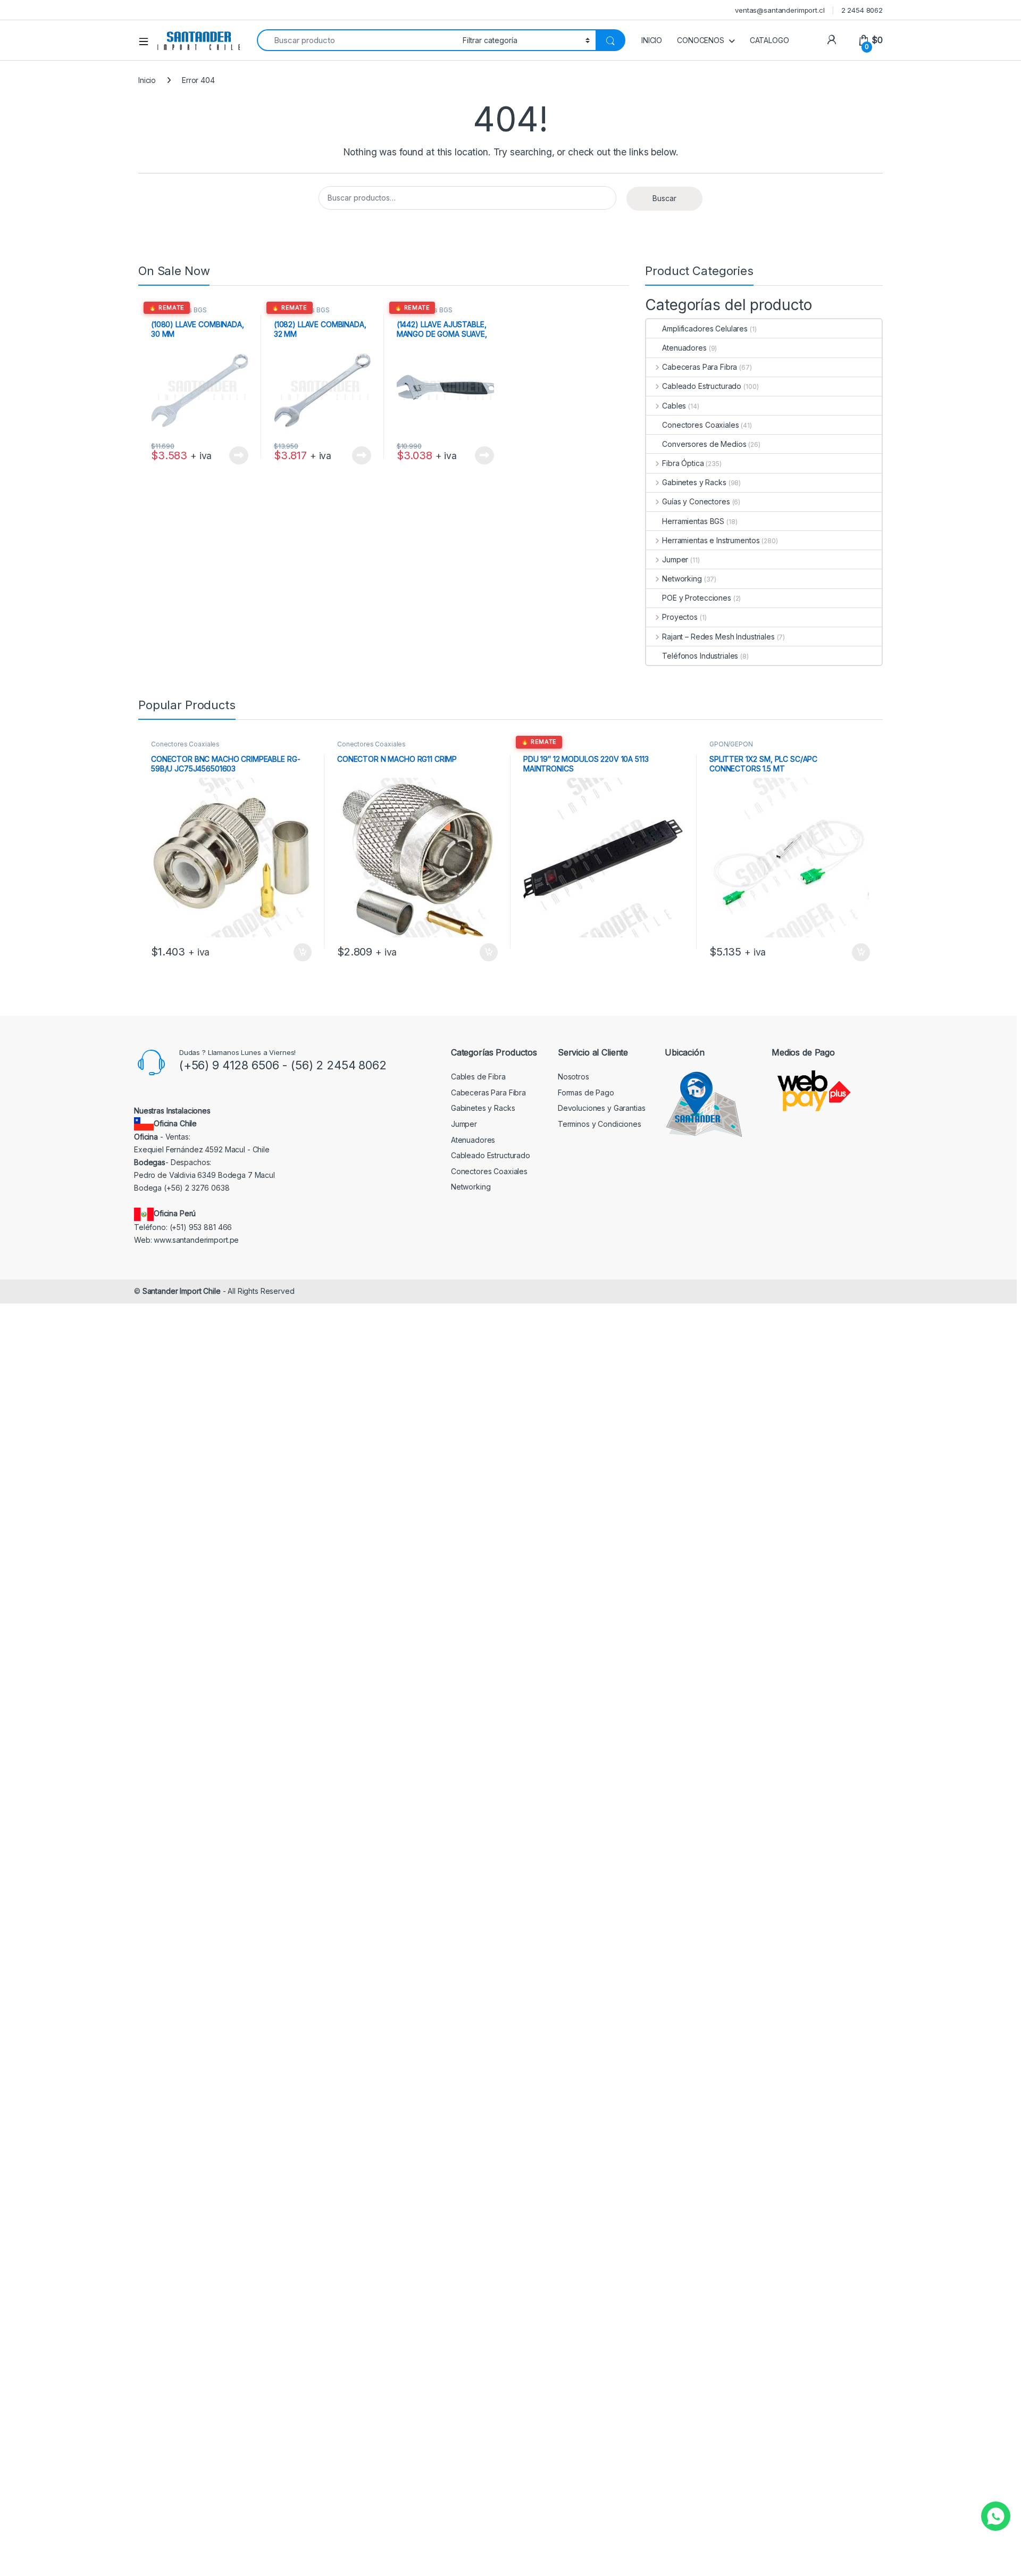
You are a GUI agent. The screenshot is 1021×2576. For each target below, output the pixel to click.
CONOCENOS (701, 40)
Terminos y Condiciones (600, 1124)
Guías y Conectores (696, 501)
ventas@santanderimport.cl (780, 10)
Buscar (664, 198)
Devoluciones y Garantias (602, 1108)
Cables (674, 406)
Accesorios (541, 744)
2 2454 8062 (862, 10)
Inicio (147, 80)
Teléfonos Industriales (700, 656)
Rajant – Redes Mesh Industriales (718, 637)
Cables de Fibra (478, 1077)
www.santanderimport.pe (196, 1240)
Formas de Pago (586, 1092)
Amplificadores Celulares (705, 329)
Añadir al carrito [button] (301, 952)
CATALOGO (769, 40)
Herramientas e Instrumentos (711, 540)
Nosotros (574, 1077)
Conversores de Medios (704, 444)
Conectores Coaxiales (700, 425)
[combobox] (357, 40)
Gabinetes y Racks (694, 482)
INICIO (652, 40)
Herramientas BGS (179, 310)
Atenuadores (684, 348)
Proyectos (680, 617)
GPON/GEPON (731, 744)
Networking (682, 579)
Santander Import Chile (182, 1291)
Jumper (675, 559)
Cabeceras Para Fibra (700, 367)
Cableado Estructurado (702, 386)
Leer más (239, 455)
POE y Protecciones (696, 598)
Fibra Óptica (683, 463)
